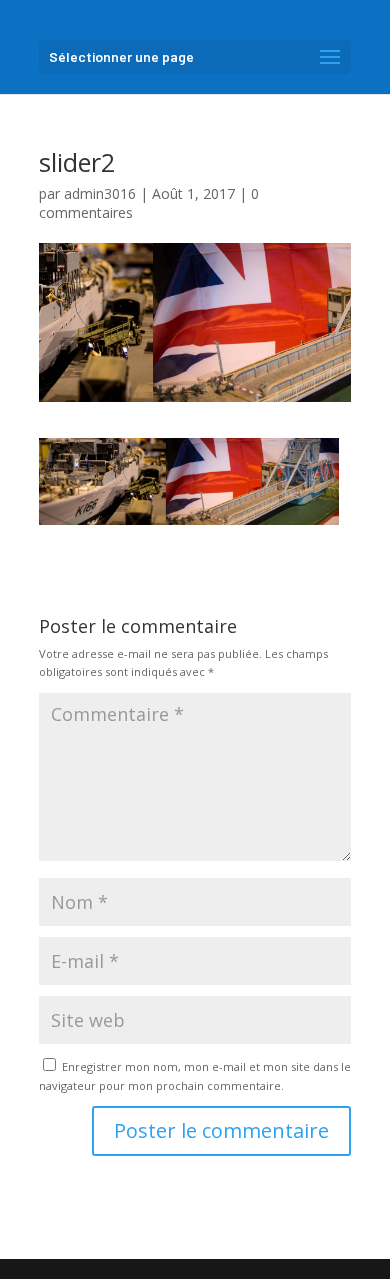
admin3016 (100, 193)
